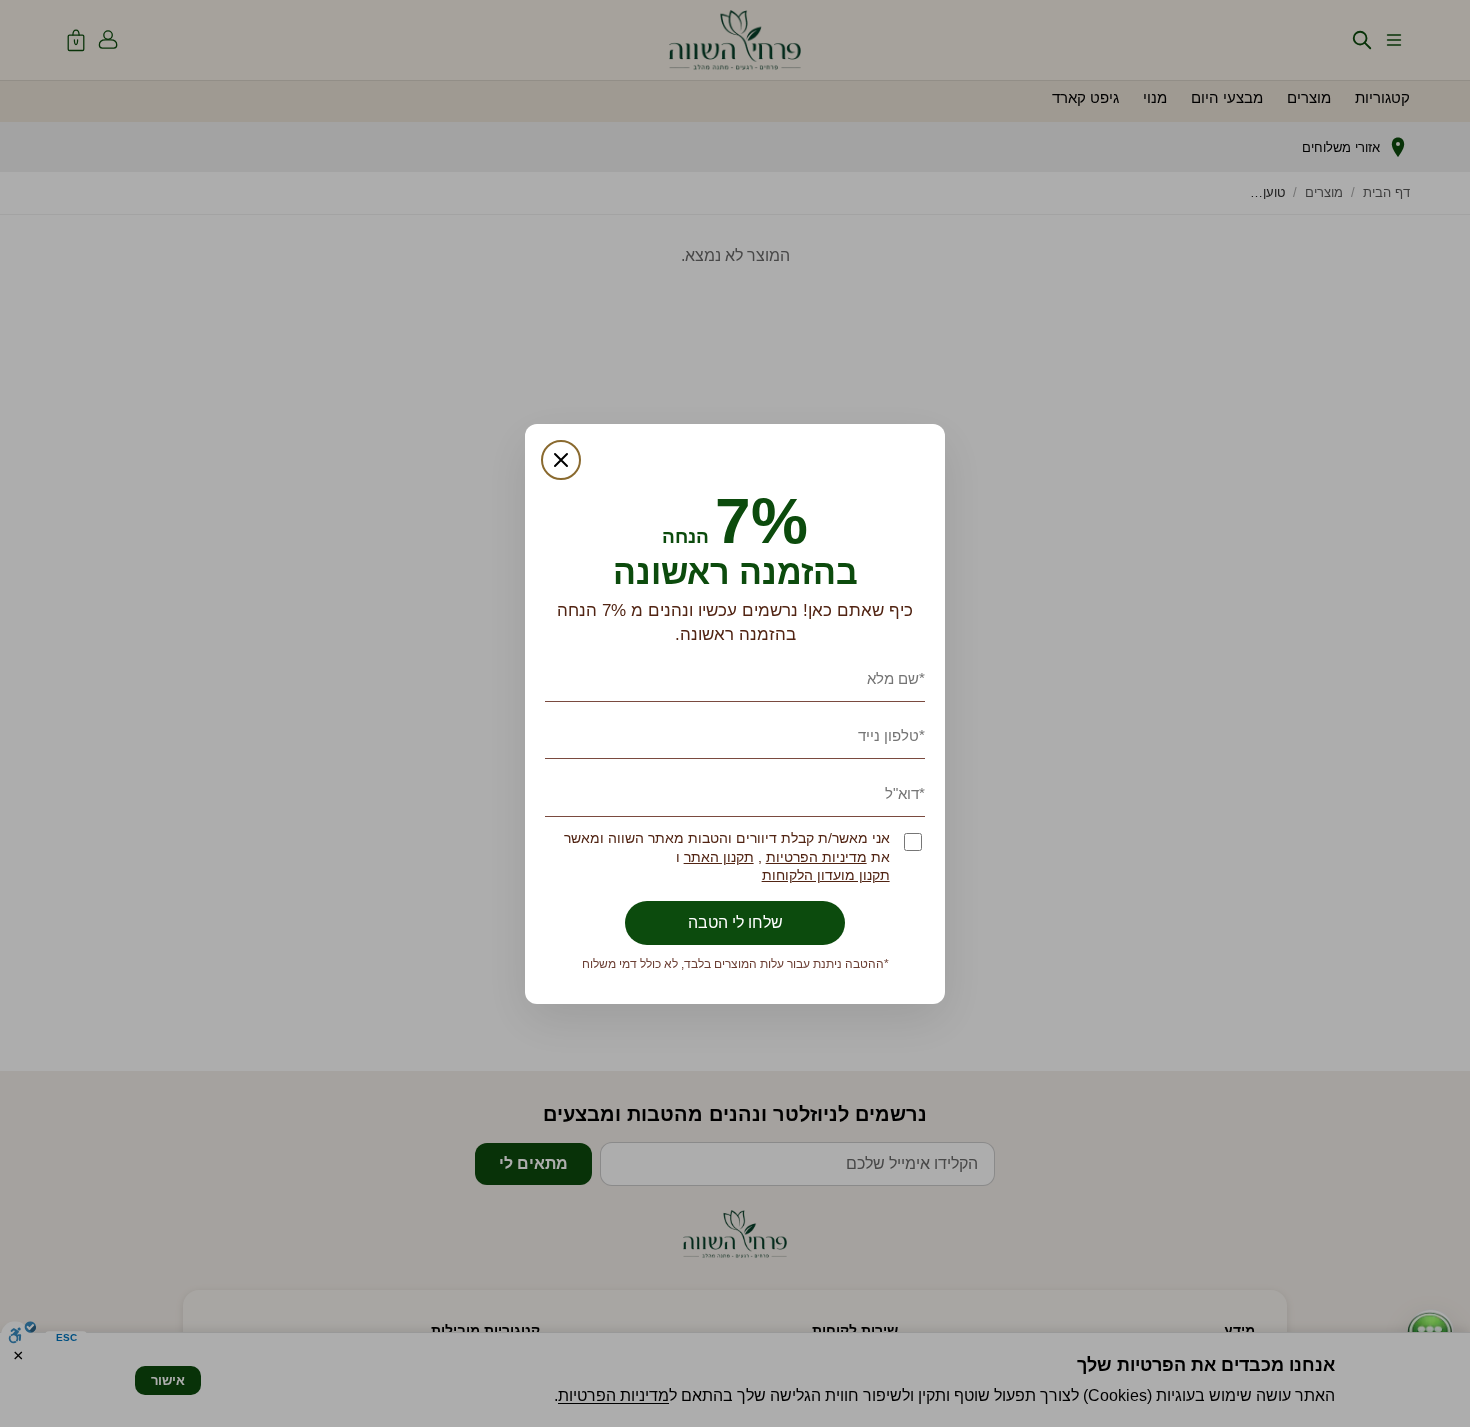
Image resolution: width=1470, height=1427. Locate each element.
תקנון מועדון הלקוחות (826, 875)
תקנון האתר (719, 857)
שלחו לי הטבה (735, 922)
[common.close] (561, 460)
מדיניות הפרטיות (816, 857)
